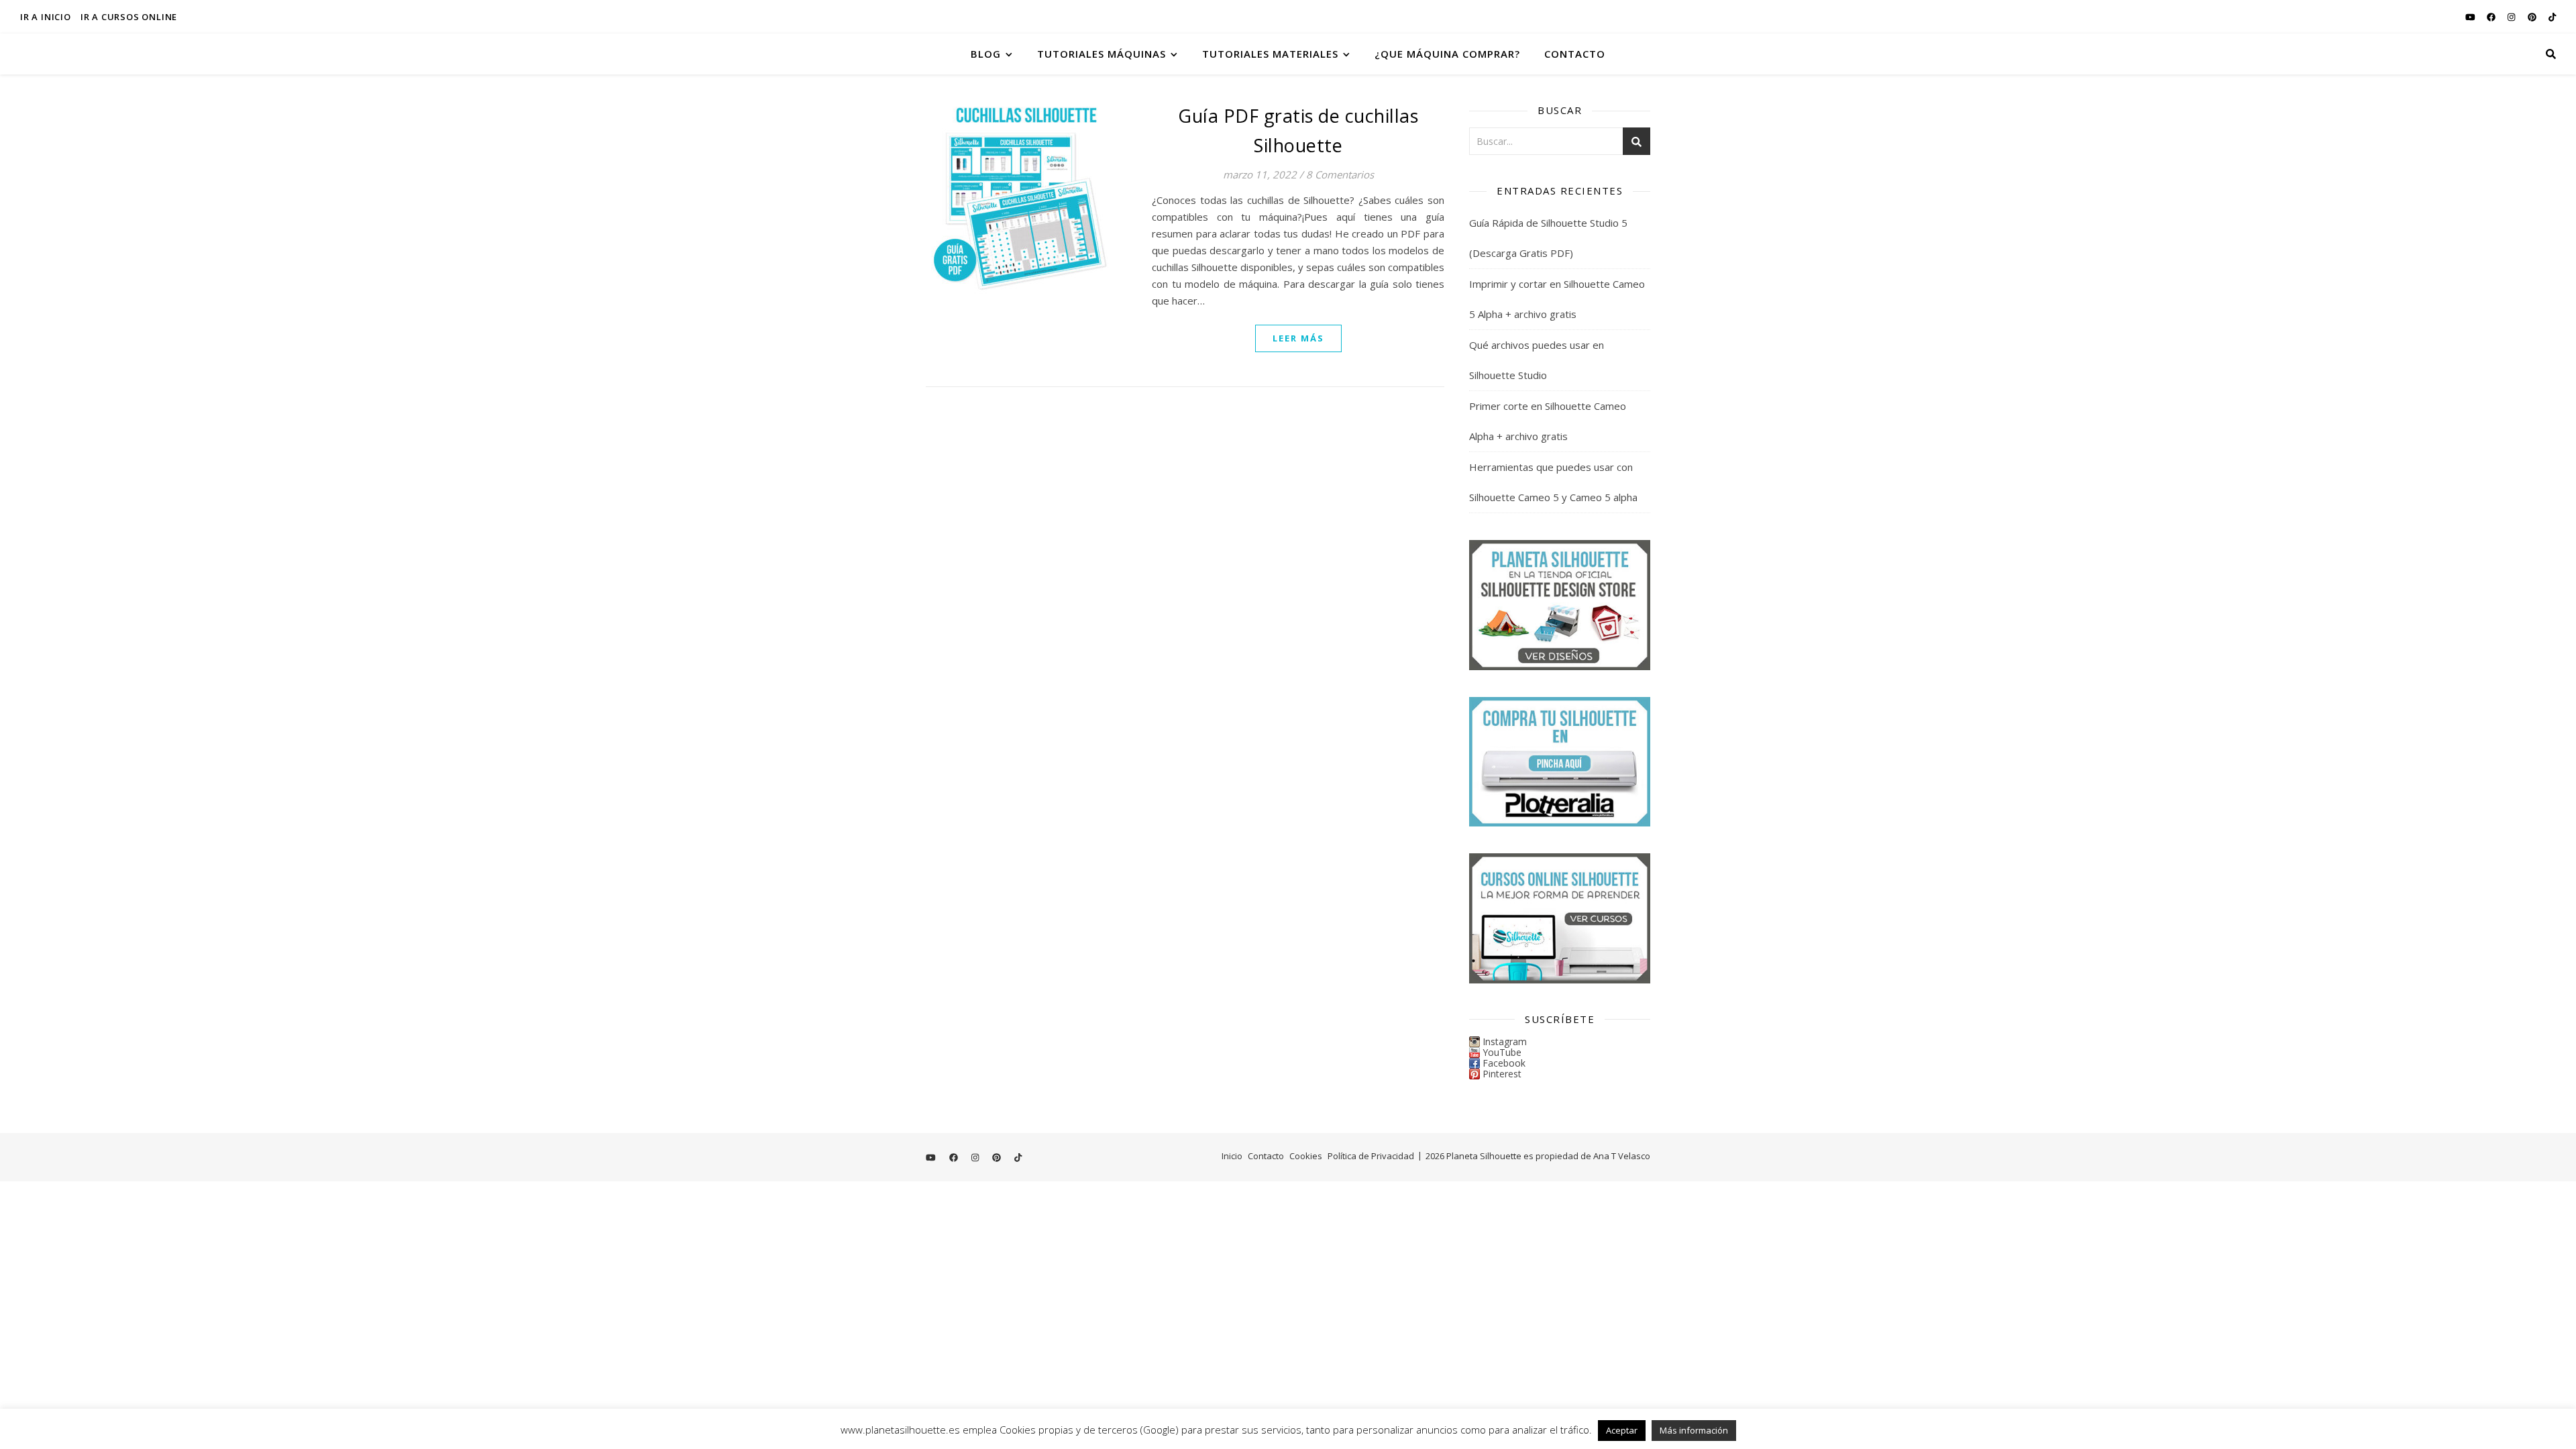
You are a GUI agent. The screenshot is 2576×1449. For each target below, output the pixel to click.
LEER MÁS (1298, 338)
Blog (986, 54)
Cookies (1306, 1156)
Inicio (1232, 1156)
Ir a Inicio (46, 17)
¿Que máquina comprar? (1447, 54)
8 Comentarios (1340, 174)
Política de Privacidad (1371, 1156)
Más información (1694, 1430)
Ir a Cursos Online (129, 17)
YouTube (1502, 1052)
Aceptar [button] (1622, 1430)
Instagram (1505, 1041)
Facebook (1504, 1063)
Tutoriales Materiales (1270, 54)
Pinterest (1502, 1074)
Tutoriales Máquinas (1102, 54)
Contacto (1575, 54)
